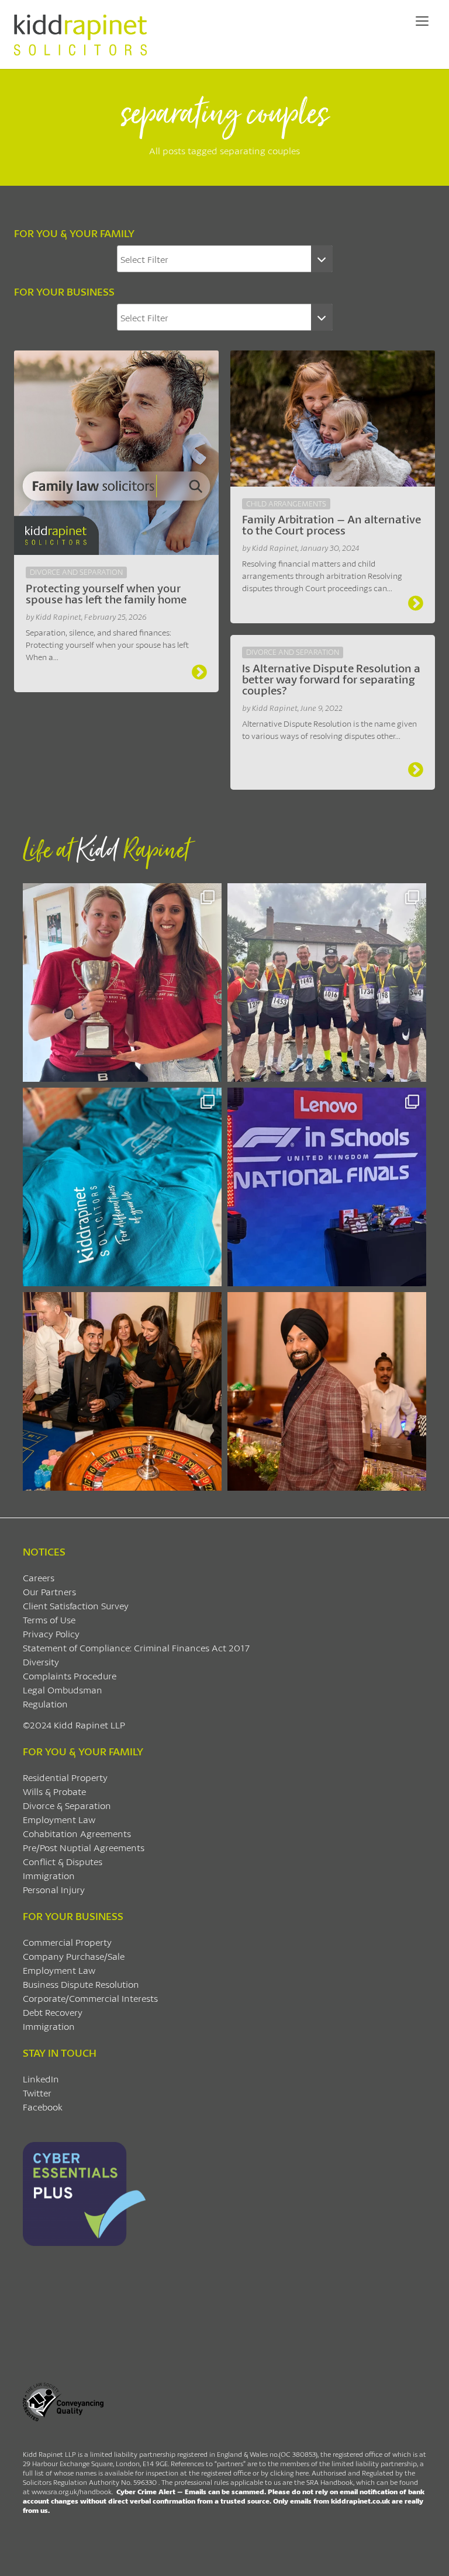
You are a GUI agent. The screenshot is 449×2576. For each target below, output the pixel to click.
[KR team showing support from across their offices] (327, 983)
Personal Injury (54, 1889)
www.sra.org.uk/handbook (72, 2492)
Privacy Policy (51, 1634)
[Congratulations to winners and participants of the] (122, 983)
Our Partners (49, 1591)
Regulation (45, 1704)
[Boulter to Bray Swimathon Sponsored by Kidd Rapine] (122, 1187)
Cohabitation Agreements (77, 1833)
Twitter (37, 2093)
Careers (39, 1577)
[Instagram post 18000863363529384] (327, 1391)
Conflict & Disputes (63, 1861)
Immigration (49, 1875)
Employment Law (59, 1819)
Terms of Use (49, 1619)
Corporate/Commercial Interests (90, 1998)
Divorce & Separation (67, 1805)
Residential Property (65, 1777)
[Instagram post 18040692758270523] (122, 1391)
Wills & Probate (54, 1791)
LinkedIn (41, 2079)
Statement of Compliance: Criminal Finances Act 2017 (136, 1648)
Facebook (43, 2107)
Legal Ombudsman (63, 1690)
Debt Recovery (53, 2012)
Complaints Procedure (70, 1676)
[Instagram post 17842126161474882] (327, 1187)
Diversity (41, 1662)
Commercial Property (67, 1942)
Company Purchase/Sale (74, 1956)
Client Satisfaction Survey (76, 1605)
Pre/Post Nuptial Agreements (84, 1847)
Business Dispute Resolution (81, 1984)
